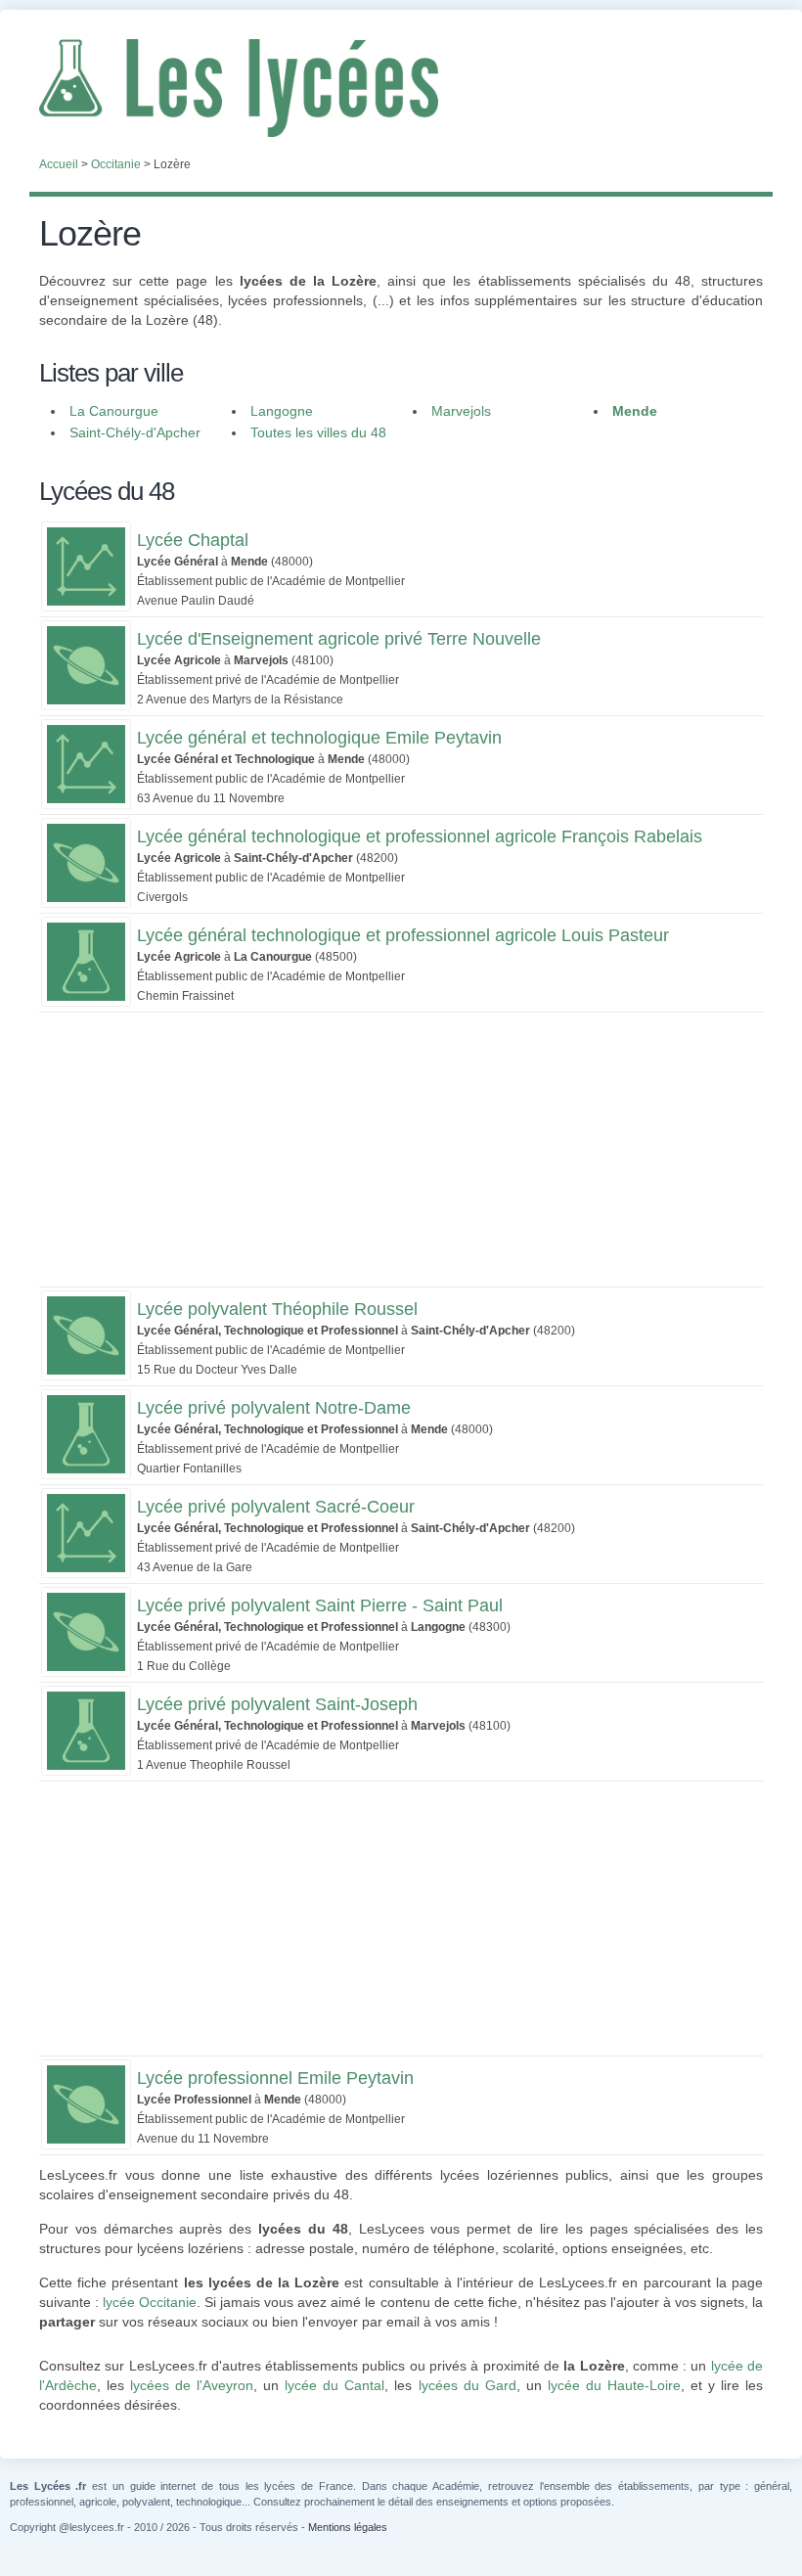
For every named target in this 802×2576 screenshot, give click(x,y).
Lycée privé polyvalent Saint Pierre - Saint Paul (320, 1605)
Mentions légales (348, 2527)
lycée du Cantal (334, 2385)
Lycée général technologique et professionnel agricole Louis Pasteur (403, 935)
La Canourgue (114, 411)
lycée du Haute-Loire (614, 2385)
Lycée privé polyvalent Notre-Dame (274, 1408)
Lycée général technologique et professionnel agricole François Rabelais (420, 836)
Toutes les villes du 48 (318, 432)
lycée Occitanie (150, 2302)
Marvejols (461, 411)
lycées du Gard (468, 2385)
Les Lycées (401, 88)
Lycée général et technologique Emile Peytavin (319, 738)
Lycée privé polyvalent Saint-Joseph (277, 1704)
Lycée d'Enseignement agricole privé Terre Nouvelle (339, 639)
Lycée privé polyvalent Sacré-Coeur (276, 1507)
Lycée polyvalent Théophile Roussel (277, 1309)
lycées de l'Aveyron (192, 2385)
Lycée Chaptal (193, 540)
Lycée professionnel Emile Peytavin (275, 2078)
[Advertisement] (401, 1150)
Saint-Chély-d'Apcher (135, 432)
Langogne (282, 411)
